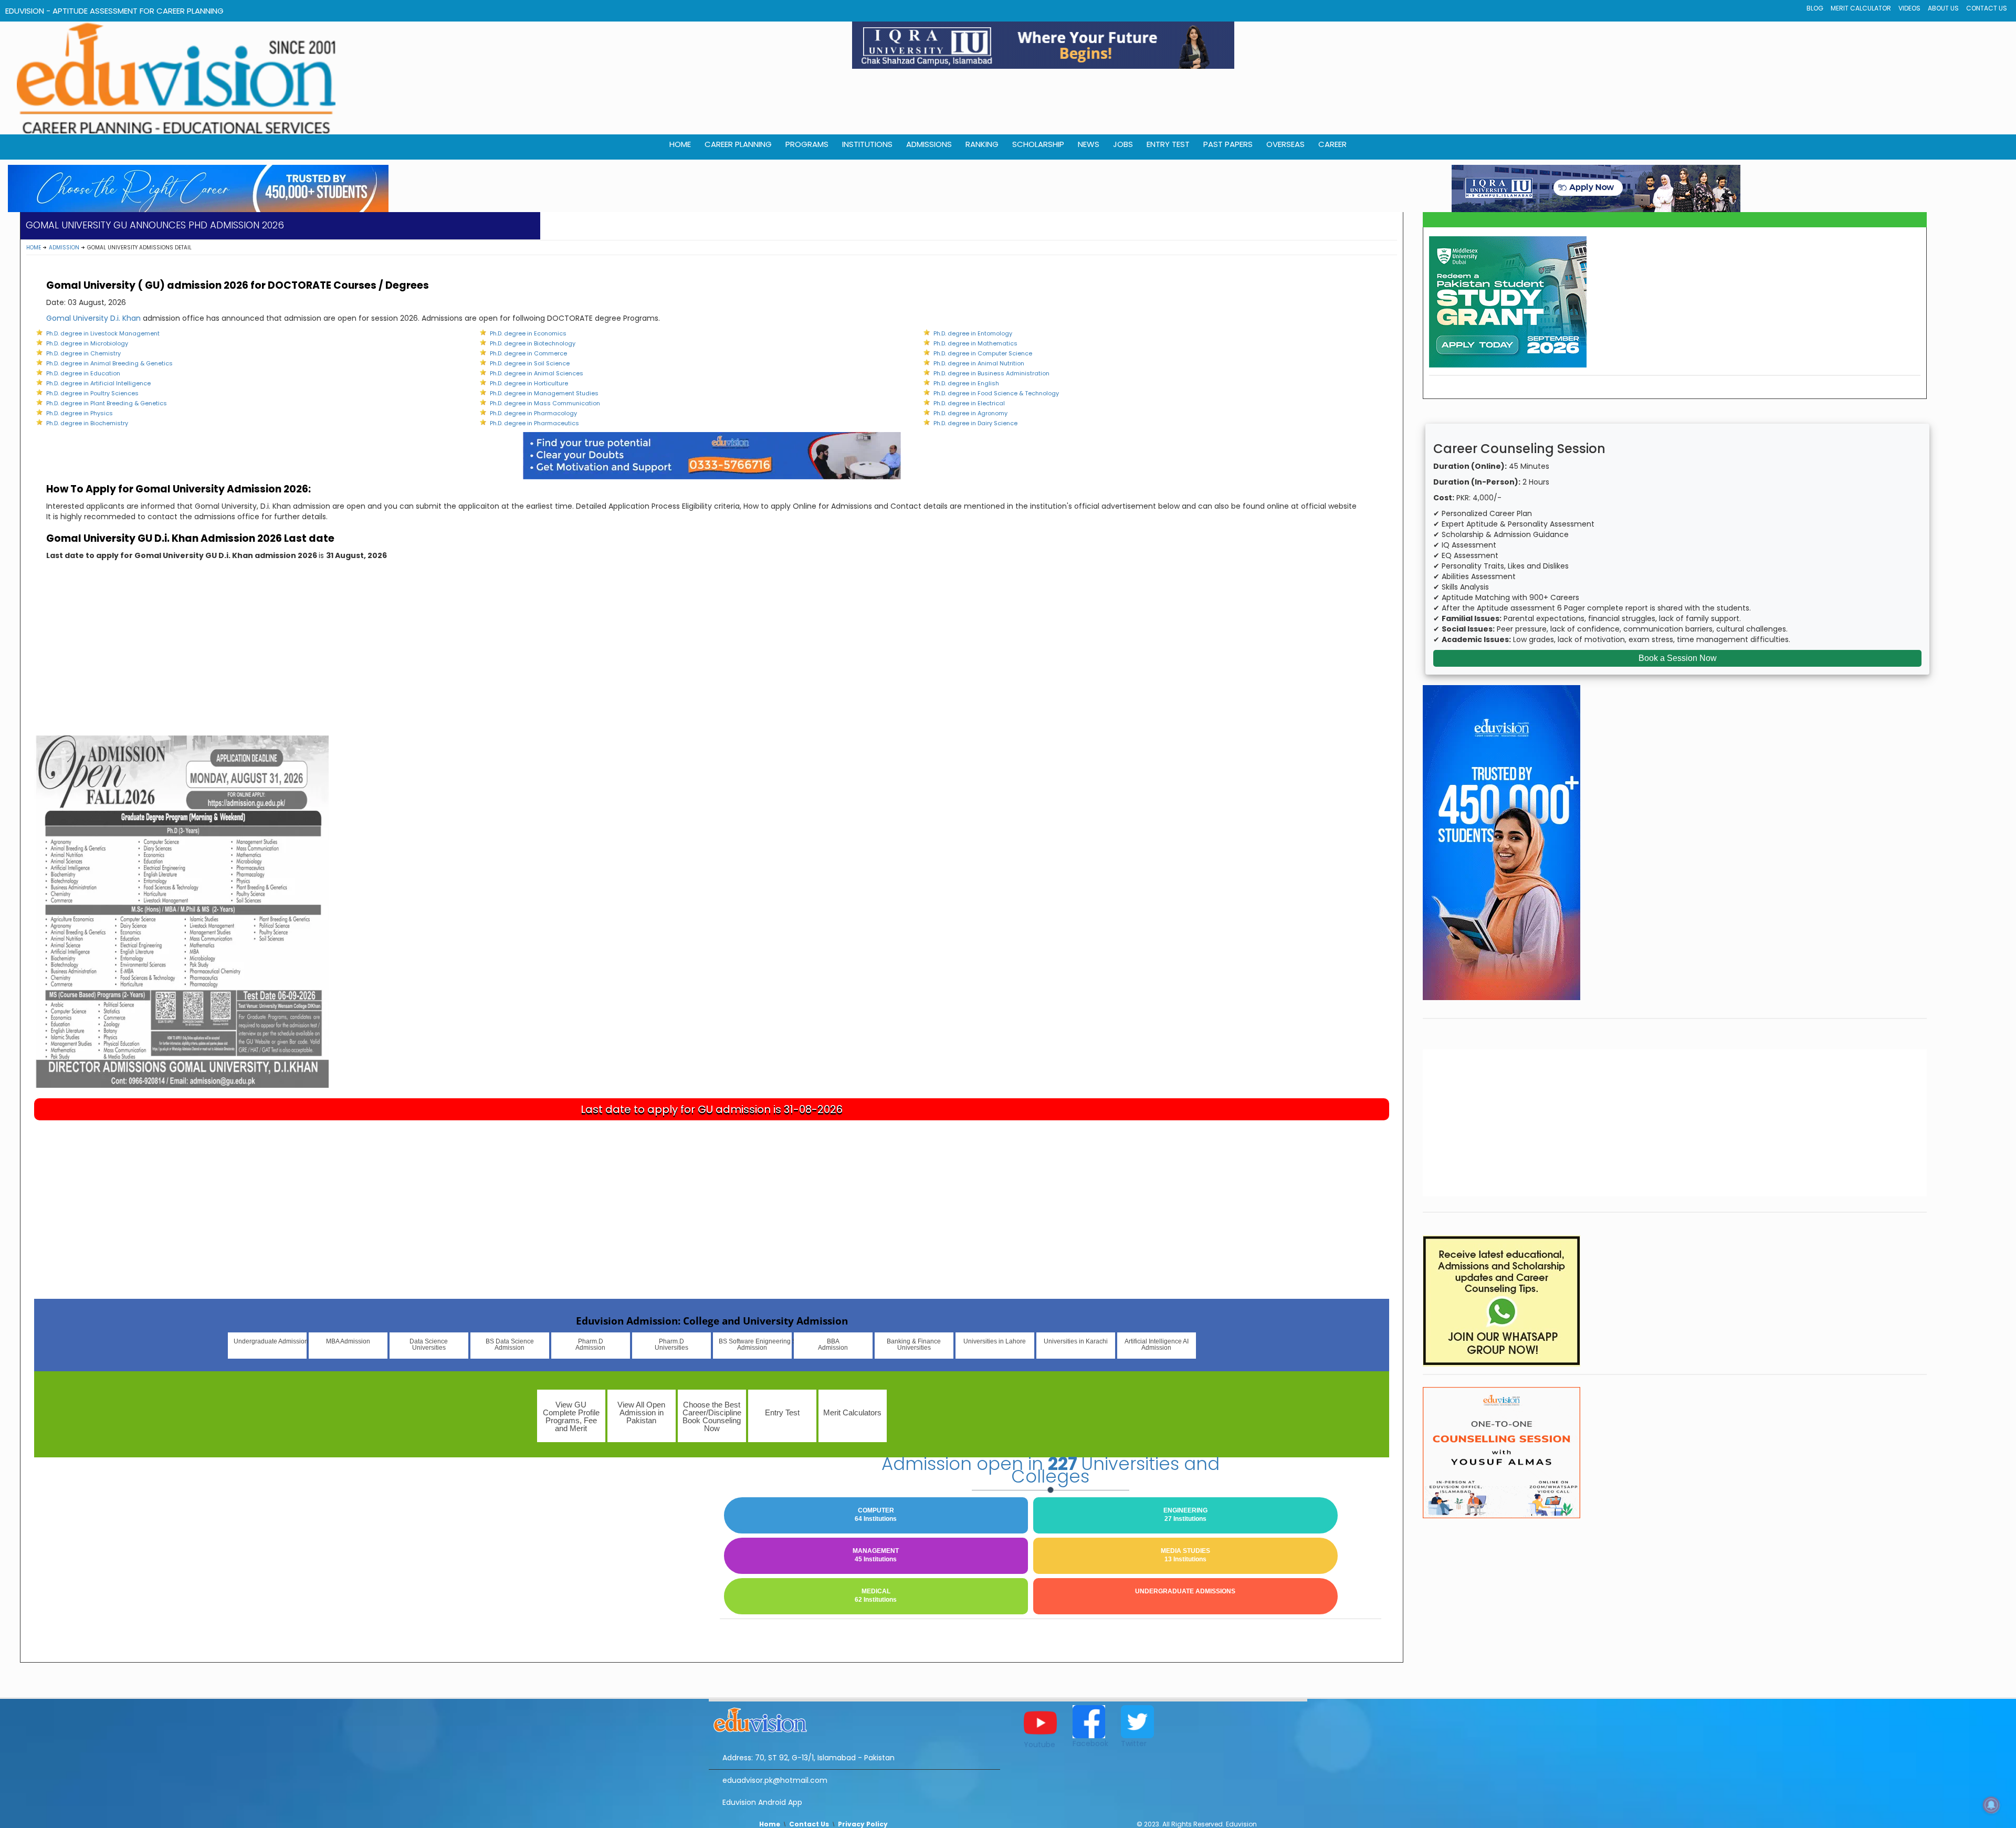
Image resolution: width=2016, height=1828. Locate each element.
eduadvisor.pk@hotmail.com (775, 1780)
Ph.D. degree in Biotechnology (533, 343)
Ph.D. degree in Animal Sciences (537, 373)
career (1332, 144)
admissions (929, 144)
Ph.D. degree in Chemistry (83, 353)
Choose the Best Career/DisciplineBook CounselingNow (712, 1416)
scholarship (1038, 144)
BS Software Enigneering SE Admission (755, 1344)
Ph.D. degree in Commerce (528, 353)
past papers (1228, 144)
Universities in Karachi (1076, 1341)
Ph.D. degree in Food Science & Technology (996, 393)
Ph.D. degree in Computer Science (983, 353)
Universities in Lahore (995, 1341)
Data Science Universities (429, 1344)
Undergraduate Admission (270, 1341)
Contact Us (1987, 8)
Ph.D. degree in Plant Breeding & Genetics (107, 403)
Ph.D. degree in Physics (80, 413)
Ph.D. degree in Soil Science (530, 363)
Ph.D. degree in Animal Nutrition (979, 363)
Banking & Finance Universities (914, 1344)
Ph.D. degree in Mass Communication (545, 403)
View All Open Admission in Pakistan (641, 1412)
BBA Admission (833, 1344)
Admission (64, 248)
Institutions (867, 144)
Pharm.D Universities (671, 1344)
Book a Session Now (1678, 658)
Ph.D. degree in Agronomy (970, 413)
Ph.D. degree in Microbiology (87, 343)
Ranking (982, 144)
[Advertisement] (712, 657)
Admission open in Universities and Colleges (1051, 1470)
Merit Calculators (852, 1412)
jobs (1123, 144)
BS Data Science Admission (510, 1344)
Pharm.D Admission (590, 1344)
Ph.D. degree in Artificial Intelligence (98, 383)
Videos (1909, 8)
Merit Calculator (1861, 8)
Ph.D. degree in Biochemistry (87, 423)
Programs (807, 144)
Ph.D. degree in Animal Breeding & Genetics (109, 363)
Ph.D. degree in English (966, 383)
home (680, 144)
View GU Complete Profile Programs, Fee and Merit (571, 1416)
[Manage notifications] (1991, 1805)
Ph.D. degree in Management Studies (544, 393)
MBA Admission (348, 1341)
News (1089, 144)
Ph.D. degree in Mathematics (975, 343)
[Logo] (854, 1718)
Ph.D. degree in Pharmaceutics (534, 423)
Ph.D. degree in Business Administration (991, 373)
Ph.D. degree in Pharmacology (533, 413)
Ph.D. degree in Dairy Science (975, 423)
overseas (1285, 144)
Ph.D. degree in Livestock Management (103, 333)
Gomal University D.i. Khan (93, 318)
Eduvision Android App (762, 1802)
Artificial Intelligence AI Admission (1157, 1344)
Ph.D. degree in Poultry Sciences (92, 393)
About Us (1943, 8)
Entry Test (1168, 144)
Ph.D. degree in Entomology (973, 333)
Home (34, 248)
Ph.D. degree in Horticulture (529, 383)
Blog (1815, 8)
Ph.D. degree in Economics (528, 333)
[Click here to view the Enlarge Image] (181, 911)
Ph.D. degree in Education (83, 373)
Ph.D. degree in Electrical (969, 403)
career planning (738, 144)
